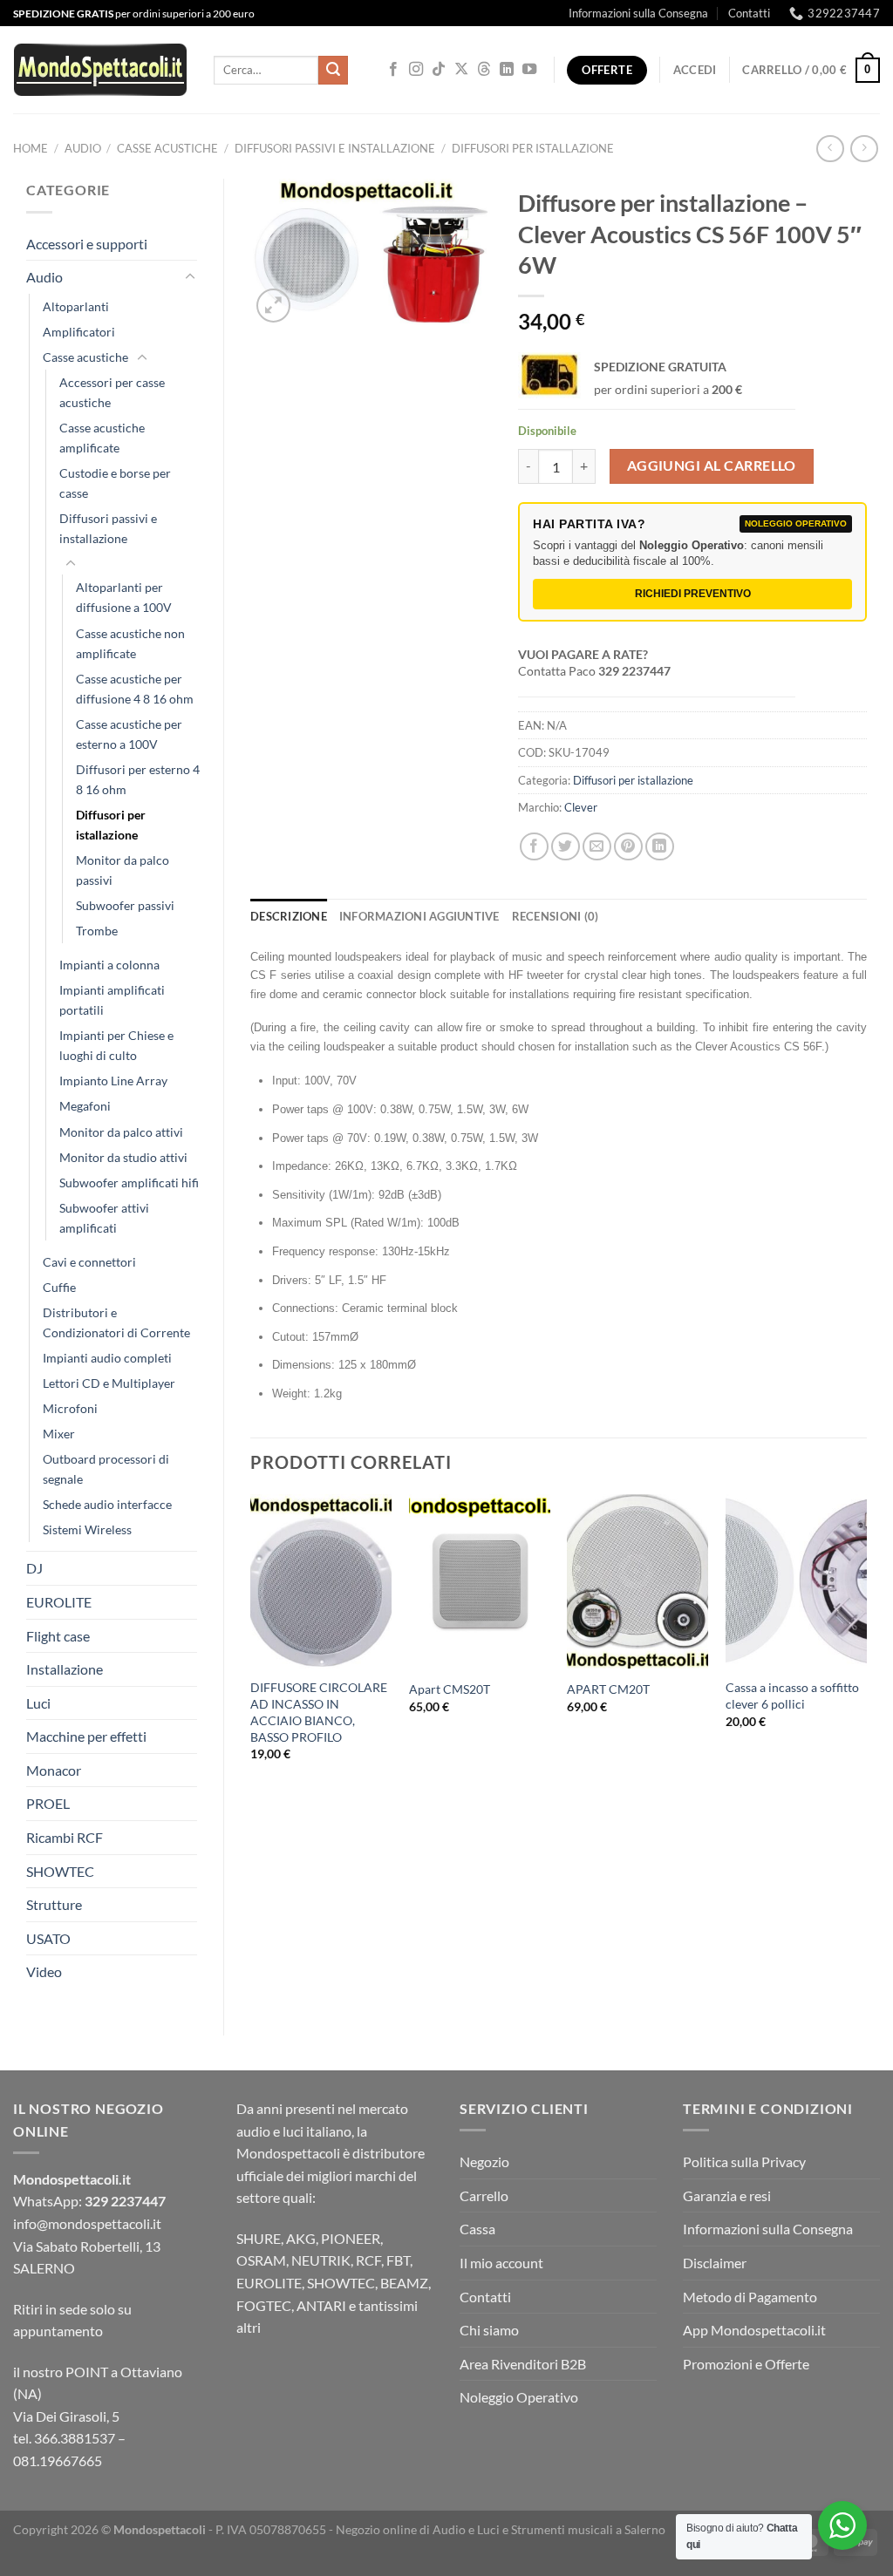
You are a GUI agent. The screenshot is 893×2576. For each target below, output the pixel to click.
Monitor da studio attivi (123, 1157)
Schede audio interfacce (107, 1504)
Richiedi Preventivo (693, 594)
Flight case (58, 1636)
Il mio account (501, 2263)
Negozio (484, 2161)
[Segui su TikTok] (439, 70)
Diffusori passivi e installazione (335, 148)
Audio (83, 148)
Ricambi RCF (65, 1837)
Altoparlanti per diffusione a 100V (124, 597)
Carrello (484, 2195)
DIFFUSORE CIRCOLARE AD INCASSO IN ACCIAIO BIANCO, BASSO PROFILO (319, 1712)
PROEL (48, 1803)
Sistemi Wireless (87, 1529)
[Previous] (251, 1669)
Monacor (54, 1770)
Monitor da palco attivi (121, 1132)
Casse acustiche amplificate (102, 438)
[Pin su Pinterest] (628, 847)
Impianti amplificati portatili (112, 1000)
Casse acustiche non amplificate (130, 643)
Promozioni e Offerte (746, 2364)
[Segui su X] (461, 70)
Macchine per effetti (86, 1736)
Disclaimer (715, 2263)
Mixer (59, 1434)
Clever (581, 807)
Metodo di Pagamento (750, 2297)
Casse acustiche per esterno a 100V (129, 734)
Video (44, 1971)
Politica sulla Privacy (744, 2161)
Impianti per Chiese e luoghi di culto (116, 1045)
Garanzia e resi (727, 2195)
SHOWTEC (60, 1871)
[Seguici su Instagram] (416, 70)
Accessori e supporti (87, 244)
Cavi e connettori (89, 1262)
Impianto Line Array (113, 1081)
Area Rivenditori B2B (523, 2364)
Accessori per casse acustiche (112, 392)
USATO (48, 1938)
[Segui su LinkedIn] (507, 70)
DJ (34, 1568)
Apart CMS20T (450, 1689)
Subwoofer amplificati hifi (129, 1183)
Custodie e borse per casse (115, 483)
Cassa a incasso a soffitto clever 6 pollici (792, 1696)
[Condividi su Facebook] (534, 847)
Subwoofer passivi (125, 905)
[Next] (866, 1669)
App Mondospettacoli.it (754, 2330)
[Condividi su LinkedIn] (660, 847)
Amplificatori (79, 332)
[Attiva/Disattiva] (190, 277)
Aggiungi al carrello (712, 466)
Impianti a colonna (109, 965)
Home (31, 148)
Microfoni (70, 1408)
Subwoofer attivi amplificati (104, 1218)
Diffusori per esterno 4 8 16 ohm (138, 779)
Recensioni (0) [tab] (556, 916)
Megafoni (85, 1106)
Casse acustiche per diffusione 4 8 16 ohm (135, 689)
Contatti (749, 13)
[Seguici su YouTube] (529, 70)
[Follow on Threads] (484, 70)
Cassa (477, 2229)
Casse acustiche (167, 148)
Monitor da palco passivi (123, 870)
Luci (38, 1703)
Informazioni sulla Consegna (638, 13)
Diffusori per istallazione (533, 148)
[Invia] (333, 71)
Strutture (54, 1904)
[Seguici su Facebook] (393, 70)
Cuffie (59, 1287)
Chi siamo (489, 2330)
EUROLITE (59, 1602)
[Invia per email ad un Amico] (597, 847)
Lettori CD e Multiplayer (109, 1383)
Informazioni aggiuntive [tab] (419, 916)
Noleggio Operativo (519, 2397)
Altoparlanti (76, 306)
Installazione (65, 1669)
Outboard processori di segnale (106, 1469)
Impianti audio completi (107, 1358)
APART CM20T (608, 1689)
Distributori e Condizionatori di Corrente (116, 1322)
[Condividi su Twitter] (566, 847)
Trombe (97, 931)
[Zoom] (273, 306)
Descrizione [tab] (289, 916)
